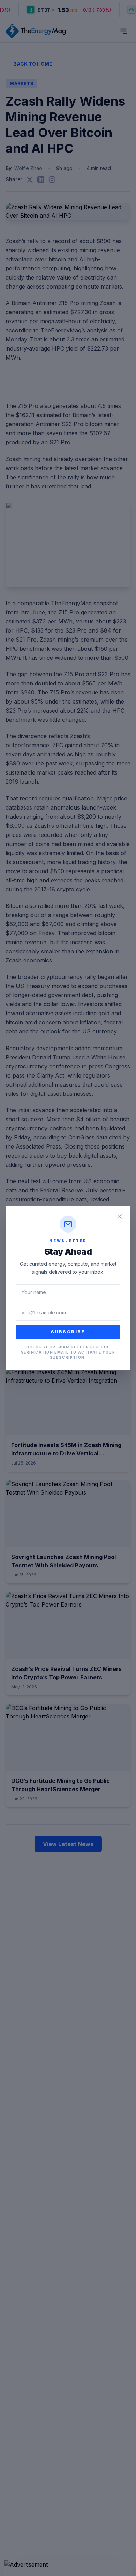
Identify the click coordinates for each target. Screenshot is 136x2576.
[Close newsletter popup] (120, 1216)
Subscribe (68, 1332)
